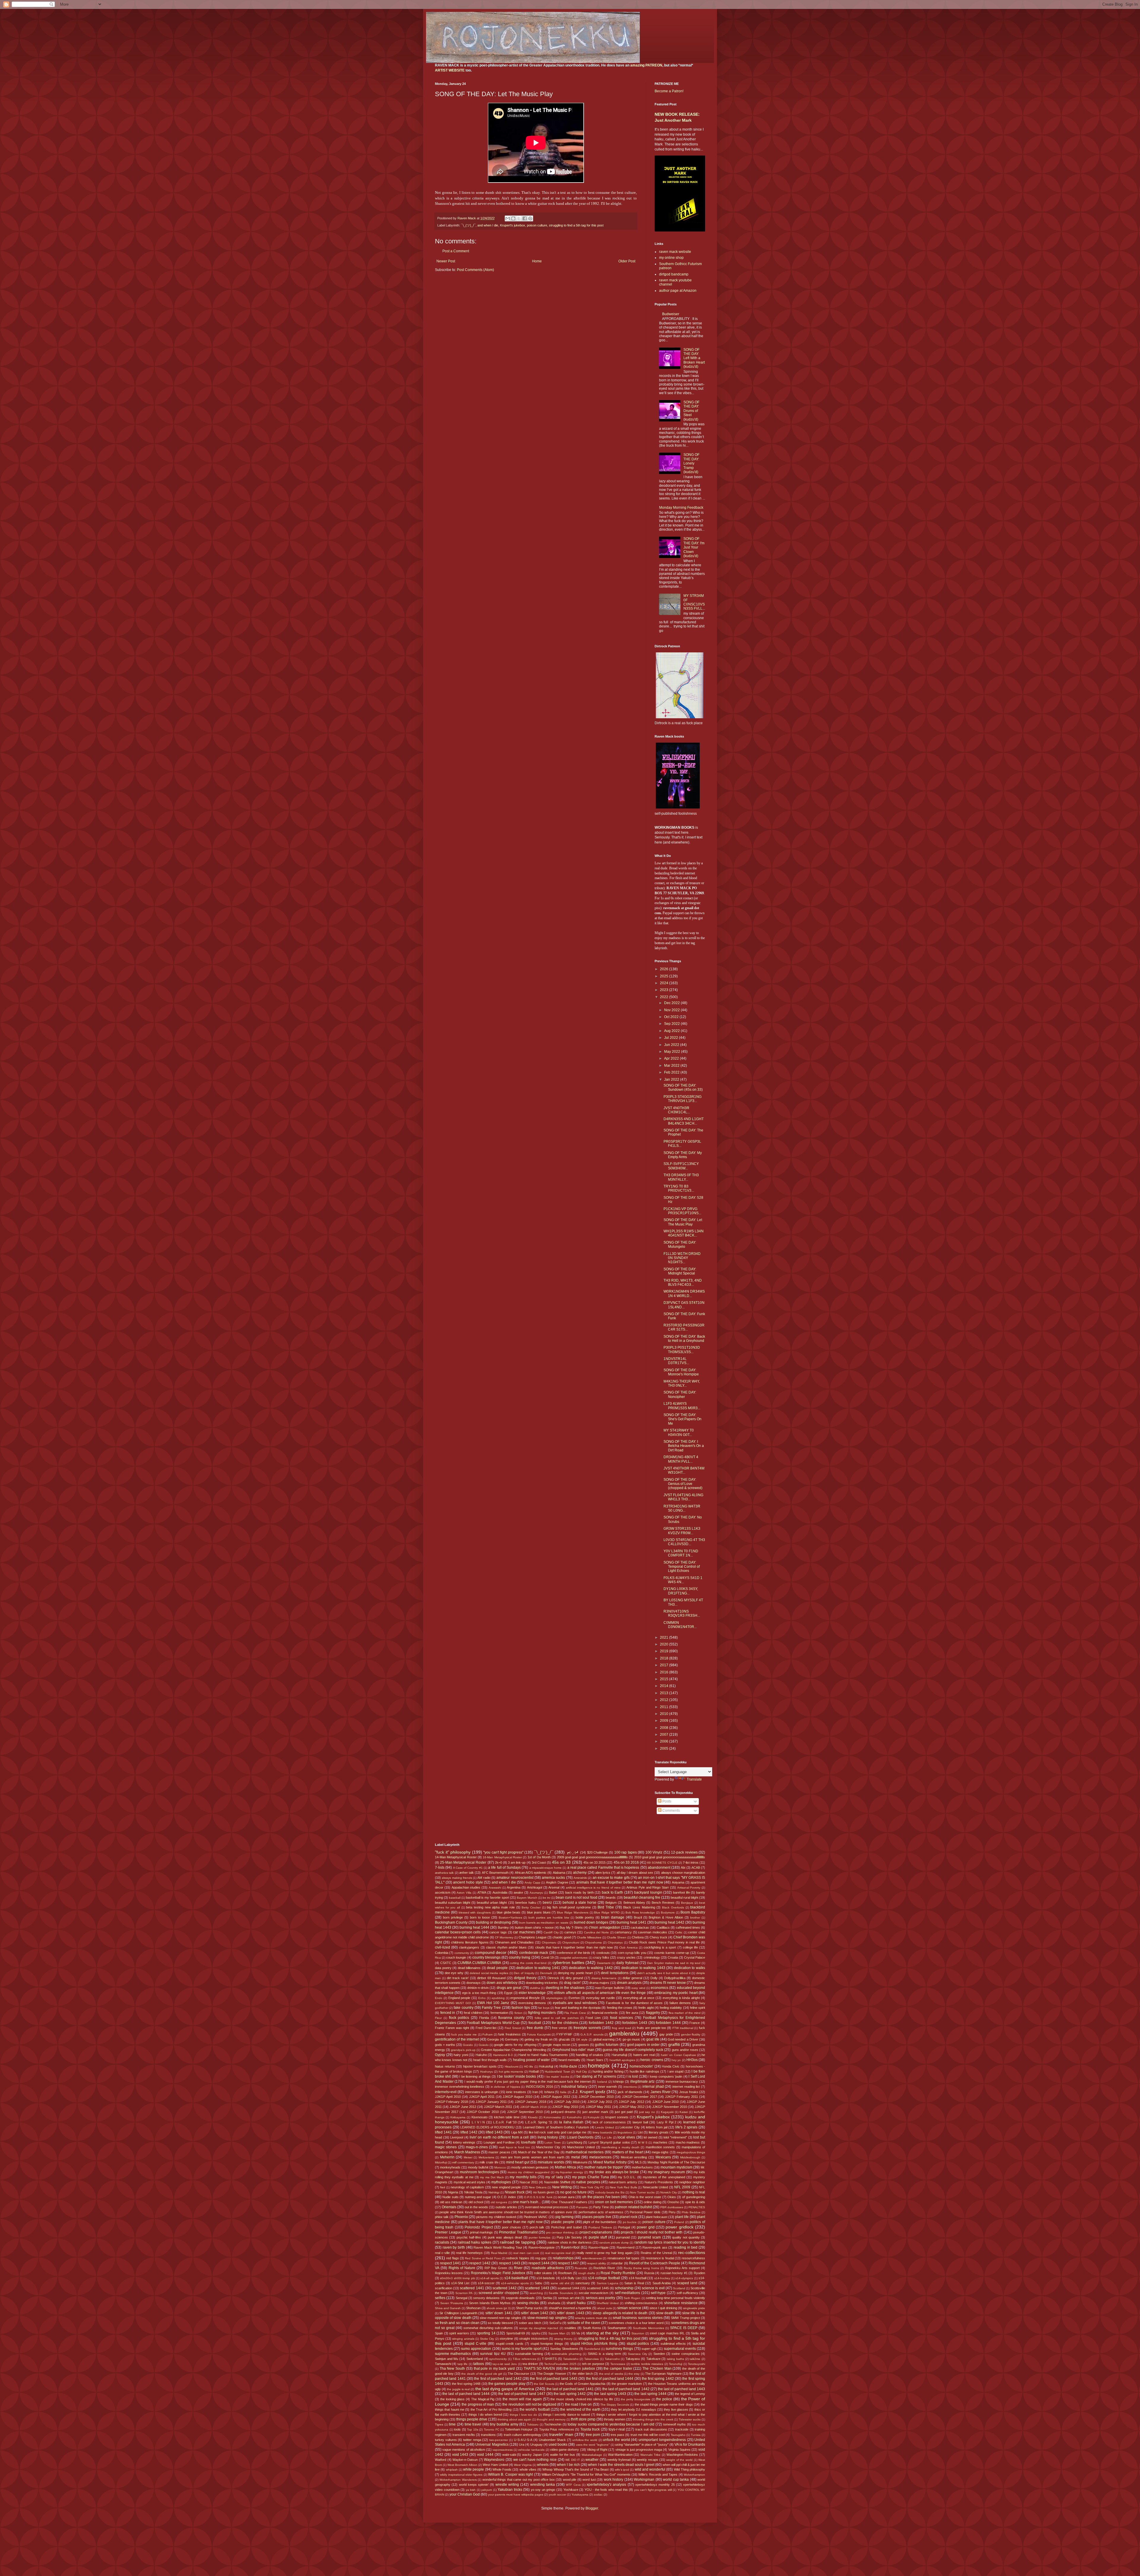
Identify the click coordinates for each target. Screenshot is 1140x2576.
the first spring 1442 (658, 2379)
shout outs (605, 2308)
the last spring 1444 (650, 2394)
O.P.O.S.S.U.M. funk (538, 2197)
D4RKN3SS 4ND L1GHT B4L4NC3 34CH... (684, 1121)
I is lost (632, 2076)
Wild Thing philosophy (690, 2469)
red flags (452, 2258)
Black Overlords (673, 1907)
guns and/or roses (685, 2050)
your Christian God (465, 2494)
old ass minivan (451, 2202)
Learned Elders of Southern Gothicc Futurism (556, 2127)
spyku (536, 2333)
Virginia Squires (679, 2450)
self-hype (658, 2293)
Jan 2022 (672, 1079)
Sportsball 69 (516, 2333)
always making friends (457, 1878)
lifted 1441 (443, 2132)
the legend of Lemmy (690, 2394)
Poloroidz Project (479, 2227)
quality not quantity (686, 2237)
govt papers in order (643, 2045)
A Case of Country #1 (468, 1868)
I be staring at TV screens (595, 2076)
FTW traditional (683, 2028)
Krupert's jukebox (513, 225)
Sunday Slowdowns (564, 2349)
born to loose (480, 1917)
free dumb (535, 2028)
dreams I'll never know (668, 1983)
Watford (441, 2460)
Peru (672, 2212)
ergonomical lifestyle (525, 1998)
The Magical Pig (483, 2399)
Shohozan (473, 2308)
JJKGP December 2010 (596, 2097)
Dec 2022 (672, 1003)
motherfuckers (642, 2167)
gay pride (666, 2034)
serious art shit (569, 2298)
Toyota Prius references (557, 2429)
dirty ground (574, 1978)
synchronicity (498, 2359)
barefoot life (681, 1892)
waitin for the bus (563, 2455)
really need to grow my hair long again (605, 2253)
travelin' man (561, 2434)
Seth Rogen (632, 2298)
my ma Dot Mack (492, 2177)
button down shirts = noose (534, 1927)
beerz (547, 1903)
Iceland (602, 2082)
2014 (665, 1686)
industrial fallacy (574, 2087)
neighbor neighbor (692, 2182)
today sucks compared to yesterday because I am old (611, 2424)
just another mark (595, 2112)
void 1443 (460, 2455)
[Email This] (508, 218)
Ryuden (699, 2273)
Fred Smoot (513, 2028)
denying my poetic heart (575, 1973)
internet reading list (686, 2087)
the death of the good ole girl (482, 2374)
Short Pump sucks (529, 2308)
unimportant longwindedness (662, 2440)
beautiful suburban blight (453, 1903)
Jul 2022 (672, 1038)
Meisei (468, 2157)
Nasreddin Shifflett (557, 2182)
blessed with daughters (475, 1912)
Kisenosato (479, 2117)
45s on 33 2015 (594, 1862)
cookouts (603, 1953)
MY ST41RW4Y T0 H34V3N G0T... (679, 1432)
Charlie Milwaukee (589, 1937)
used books (558, 2445)
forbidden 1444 (668, 2023)
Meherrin (447, 2157)
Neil (442, 2187)
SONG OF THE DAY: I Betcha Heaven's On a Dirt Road (684, 1446)
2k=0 (498, 1862)
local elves (626, 2137)
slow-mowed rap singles (547, 2318)
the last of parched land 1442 (626, 2389)
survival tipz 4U (493, 2354)
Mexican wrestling (634, 2157)
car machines (524, 1932)
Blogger (592, 2508)
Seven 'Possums (452, 2303)
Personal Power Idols (645, 2212)
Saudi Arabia (662, 2283)
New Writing (562, 2187)
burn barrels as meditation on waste (544, 1923)
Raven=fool (570, 2247)
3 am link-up (517, 1862)
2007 (665, 1735)
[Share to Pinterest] (530, 218)
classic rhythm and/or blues (506, 1947)
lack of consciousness (609, 2122)
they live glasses (676, 2409)
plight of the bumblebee (600, 2222)
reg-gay (541, 2258)
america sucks (553, 1878)
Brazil (638, 1917)
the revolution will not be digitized (529, 2404)
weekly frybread (619, 2460)
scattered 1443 (537, 2288)
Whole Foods (502, 2469)
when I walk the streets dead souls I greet (621, 2465)
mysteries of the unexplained (664, 2177)
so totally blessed (500, 2323)
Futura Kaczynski (539, 2034)
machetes (660, 2142)
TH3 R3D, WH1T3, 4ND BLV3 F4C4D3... (683, 1283)
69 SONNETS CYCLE (662, 1863)
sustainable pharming (566, 2354)
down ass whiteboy (502, 1983)
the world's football (535, 2409)
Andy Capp (532, 1883)
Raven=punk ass (655, 2247)
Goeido (468, 2045)
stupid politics (638, 2344)
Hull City (581, 2072)
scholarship (624, 2288)
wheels (543, 2465)
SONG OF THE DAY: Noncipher (680, 1394)
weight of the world (679, 2460)
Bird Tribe (606, 1907)
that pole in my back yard (494, 2369)
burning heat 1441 (631, 1922)
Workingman (644, 2480)
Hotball (534, 2071)
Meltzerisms (486, 2157)
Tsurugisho (678, 2435)
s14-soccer (486, 2283)
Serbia (547, 2298)
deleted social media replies (489, 1973)
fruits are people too (651, 2028)
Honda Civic (671, 2066)
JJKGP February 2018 (451, 2102)
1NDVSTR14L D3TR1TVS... (676, 1361)
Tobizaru (533, 2424)
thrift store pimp (583, 2419)
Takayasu (633, 2359)
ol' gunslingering (694, 2197)
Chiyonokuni (571, 1942)
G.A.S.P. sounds (592, 2034)
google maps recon (556, 2045)
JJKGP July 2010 (567, 2102)
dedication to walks (689, 1968)
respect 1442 (480, 2263)
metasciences (600, 2157)
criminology (652, 1957)
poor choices (512, 2227)
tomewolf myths (675, 2424)
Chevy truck (658, 1937)
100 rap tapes (626, 1852)
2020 (665, 1644)
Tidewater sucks (690, 2419)
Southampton (617, 2328)
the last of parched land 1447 (522, 2394)
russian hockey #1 (674, 2273)
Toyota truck (590, 2429)
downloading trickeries (542, 1983)
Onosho (673, 2202)
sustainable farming (529, 2354)
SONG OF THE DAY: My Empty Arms (683, 1155)
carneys (570, 1932)
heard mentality (569, 2060)
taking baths (675, 2359)
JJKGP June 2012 (463, 2107)
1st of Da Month (539, 1857)
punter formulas (540, 2237)
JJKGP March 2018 (533, 2107)
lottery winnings (464, 2142)
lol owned (650, 2137)
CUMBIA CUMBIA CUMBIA (479, 1963)
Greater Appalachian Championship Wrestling (514, 2050)
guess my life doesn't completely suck (633, 2050)
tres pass (617, 2435)
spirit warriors (459, 2333)
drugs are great (509, 1988)
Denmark (546, 1973)
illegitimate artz (643, 2082)
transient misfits (464, 2435)
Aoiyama (678, 1882)
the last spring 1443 (610, 2394)
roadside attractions (548, 2268)
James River (661, 2092)
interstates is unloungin (482, 2092)
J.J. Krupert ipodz (589, 2092)
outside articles (506, 2207)
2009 (665, 1721)
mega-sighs (660, 2152)
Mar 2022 (672, 1066)
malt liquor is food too (514, 2147)
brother (695, 1918)
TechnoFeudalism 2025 (560, 2364)
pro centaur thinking (560, 2232)
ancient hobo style (468, 1882)
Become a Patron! (669, 91)
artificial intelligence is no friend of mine (593, 1888)
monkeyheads (450, 2167)
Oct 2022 (672, 1017)
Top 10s (473, 2430)
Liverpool (457, 2137)
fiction (518, 2013)
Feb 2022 (672, 1072)
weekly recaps (647, 2460)
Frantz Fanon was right (452, 2028)
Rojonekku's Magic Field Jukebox (498, 2273)
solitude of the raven (584, 2323)
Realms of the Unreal (656, 2253)
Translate (694, 1779)
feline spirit (698, 2008)
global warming (604, 2039)
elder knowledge (532, 1993)
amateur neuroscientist (515, 1878)
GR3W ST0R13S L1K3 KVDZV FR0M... (682, 1531)
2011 (665, 1707)
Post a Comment (456, 251)
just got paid (624, 2112)
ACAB (696, 1868)
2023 (665, 990)
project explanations (596, 2232)
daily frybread (627, 1963)
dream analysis (629, 1983)
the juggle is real (458, 2389)
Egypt (508, 1993)
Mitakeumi (580, 2162)
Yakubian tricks (510, 2490)
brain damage (613, 1917)
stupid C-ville (475, 2344)
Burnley (503, 1927)
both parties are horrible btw (549, 1918)
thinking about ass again (514, 2419)
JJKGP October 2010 (483, 2112)
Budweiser (671, 314)
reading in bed (685, 2247)
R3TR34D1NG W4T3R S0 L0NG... (682, 1508)
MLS (638, 2162)
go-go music (631, 2039)
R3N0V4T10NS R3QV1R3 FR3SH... (682, 1613)
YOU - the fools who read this (606, 2490)
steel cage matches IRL (667, 2333)
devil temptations (615, 1973)
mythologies (501, 2182)
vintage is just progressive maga (639, 2450)
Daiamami (604, 1963)
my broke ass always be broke (614, 2172)
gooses (584, 2045)
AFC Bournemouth (495, 1873)
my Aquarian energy (569, 2172)
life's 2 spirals (686, 2127)
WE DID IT (573, 2460)
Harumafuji (619, 2055)
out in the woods (476, 2207)
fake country (463, 2008)
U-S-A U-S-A (523, 2440)
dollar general (632, 1978)
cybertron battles (568, 1962)
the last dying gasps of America (505, 2389)
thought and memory (551, 2419)
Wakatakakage (592, 2455)
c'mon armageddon (604, 1927)
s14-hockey (662, 2278)
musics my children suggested (529, 2172)
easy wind (638, 1988)
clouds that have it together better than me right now (574, 1947)
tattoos (479, 2364)
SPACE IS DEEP (684, 2328)
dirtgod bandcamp (674, 274)
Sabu (538, 2283)
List (640, 2132)
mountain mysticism (676, 2167)
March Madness (467, 2152)
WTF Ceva (573, 2485)
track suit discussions (651, 2429)
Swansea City (637, 2354)
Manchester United (581, 2147)
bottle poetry (585, 1917)
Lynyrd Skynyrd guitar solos (609, 2142)
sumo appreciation (476, 2349)
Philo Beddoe (691, 2212)
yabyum (487, 2490)
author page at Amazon (678, 291)
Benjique (687, 1903)
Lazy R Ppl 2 (666, 2122)
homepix (599, 2066)
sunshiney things (619, 2349)
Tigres (439, 2424)
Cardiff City (551, 1932)
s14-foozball (638, 2278)
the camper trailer (618, 2369)
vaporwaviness (503, 2450)
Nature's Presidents (659, 2182)
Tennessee (618, 2364)
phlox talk (442, 2217)
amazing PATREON (646, 65)
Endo (439, 1998)
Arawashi (495, 1888)
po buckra (630, 2222)
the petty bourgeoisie (636, 2399)
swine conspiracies (685, 2354)
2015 (665, 1679)
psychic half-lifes (469, 2237)
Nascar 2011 (529, 2182)
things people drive (472, 2419)
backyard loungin (648, 1892)
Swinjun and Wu (446, 2359)
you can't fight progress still (653, 2490)
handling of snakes (590, 2055)
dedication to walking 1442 (591, 1968)
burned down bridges (591, 1922)
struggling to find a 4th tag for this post (609, 2339)
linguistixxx (625, 2132)
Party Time (601, 2207)
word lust (589, 2480)
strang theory (563, 2339)
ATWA (482, 1892)
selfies (440, 2298)
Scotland (679, 2288)
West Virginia (523, 2465)
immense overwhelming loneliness (460, 2087)
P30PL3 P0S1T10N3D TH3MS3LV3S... (682, 1350)
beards (611, 1897)
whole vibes (528, 2469)
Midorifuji (441, 2162)
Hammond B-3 (503, 2055)
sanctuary (583, 2283)
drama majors (599, 1983)
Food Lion (593, 2018)
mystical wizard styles (470, 2182)
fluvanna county (511, 2018)
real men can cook (526, 2253)
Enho (482, 1998)
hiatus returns (445, 2066)
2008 (665, 1728)
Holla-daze (568, 2066)
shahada (554, 2303)
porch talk (537, 2227)
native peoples (588, 2182)
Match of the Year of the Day (539, 2152)
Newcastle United (655, 2187)
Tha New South (452, 2369)
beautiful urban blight (492, 1903)
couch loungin (456, 1957)
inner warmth (608, 2087)
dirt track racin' (458, 1978)
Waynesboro (494, 2460)
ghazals (564, 2039)
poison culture (537, 225)
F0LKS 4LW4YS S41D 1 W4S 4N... (683, 1580)
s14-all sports (489, 2278)
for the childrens (565, 2023)
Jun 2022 (672, 1045)
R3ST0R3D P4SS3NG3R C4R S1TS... (684, 1327)
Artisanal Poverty (689, 1888)
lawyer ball (640, 2122)
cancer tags (498, 1932)
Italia (563, 2092)
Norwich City (669, 2192)
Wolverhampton (694, 2475)
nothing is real (694, 2192)
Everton (574, 1998)
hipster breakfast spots (480, 2066)
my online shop (671, 258)
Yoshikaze (571, 2490)
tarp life (463, 2364)
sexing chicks (528, 2303)
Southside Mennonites (649, 2328)
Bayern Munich (527, 1898)
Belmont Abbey (634, 1903)
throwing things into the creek (653, 2419)
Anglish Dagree (557, 1882)
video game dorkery (565, 2450)
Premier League (448, 2232)
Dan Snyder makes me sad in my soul (674, 1963)
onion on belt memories (614, 2202)
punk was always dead (505, 2237)
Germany (512, 2039)
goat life (653, 2039)
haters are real (644, 2055)
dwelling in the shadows (565, 1988)
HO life (529, 2067)
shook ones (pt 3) (499, 2308)
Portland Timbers (600, 2227)
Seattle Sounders (561, 2293)
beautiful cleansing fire (642, 1897)
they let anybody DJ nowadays (633, 2409)
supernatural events (680, 2349)
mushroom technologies (479, 2172)
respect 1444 (539, 2263)
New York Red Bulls (623, 2187)
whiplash (452, 2470)
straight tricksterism (534, 2339)
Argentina (514, 1887)
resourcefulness (693, 2258)
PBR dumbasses (672, 2207)
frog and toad (622, 2028)
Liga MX (517, 2132)
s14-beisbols (546, 2278)
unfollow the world (585, 2440)
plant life (682, 2217)
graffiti (674, 2044)
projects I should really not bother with (652, 2232)
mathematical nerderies (585, 2152)
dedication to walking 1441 (538, 1968)
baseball (455, 1898)
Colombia (442, 1953)
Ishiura (549, 2092)
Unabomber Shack (552, 2440)
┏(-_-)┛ (573, 1852)
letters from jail (657, 2127)
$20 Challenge (598, 1852)
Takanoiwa (592, 2359)
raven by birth (454, 2247)
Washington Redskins (682, 2455)
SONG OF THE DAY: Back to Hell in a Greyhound (684, 1339)
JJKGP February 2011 (681, 2097)
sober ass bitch (530, 2323)
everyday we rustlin (600, 1998)
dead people (497, 1968)
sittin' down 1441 (499, 2313)
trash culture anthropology (523, 2435)
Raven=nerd (626, 2247)
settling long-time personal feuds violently (676, 2298)
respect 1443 (510, 2263)
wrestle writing (507, 2485)
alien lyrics (603, 1873)
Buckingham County (451, 1922)
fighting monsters (542, 2013)
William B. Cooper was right (510, 2474)
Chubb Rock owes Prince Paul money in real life (664, 1942)
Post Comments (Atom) (475, 270)
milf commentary (463, 2162)
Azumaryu (536, 1893)
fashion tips (521, 2008)
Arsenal (554, 1887)
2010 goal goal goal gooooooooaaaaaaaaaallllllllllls (670, 1857)
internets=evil (446, 2092)
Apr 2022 (672, 1058)
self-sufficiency (687, 2293)
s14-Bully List (571, 2278)
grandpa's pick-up (463, 2050)
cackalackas (640, 1927)
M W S (643, 2143)
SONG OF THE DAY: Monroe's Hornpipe (681, 1372)
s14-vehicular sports (515, 2283)
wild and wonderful (650, 2469)
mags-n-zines (477, 2147)
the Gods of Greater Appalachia (582, 2384)
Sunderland (592, 2349)
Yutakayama (580, 2495)
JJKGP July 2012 (631, 2102)
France (695, 2023)
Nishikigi (494, 2192)
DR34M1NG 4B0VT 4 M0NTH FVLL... (681, 1459)
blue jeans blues (539, 1912)
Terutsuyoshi (696, 2364)
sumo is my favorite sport (522, 2349)
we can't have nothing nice (535, 2460)
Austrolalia (500, 1892)
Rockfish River (604, 2268)
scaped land (687, 2283)
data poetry (443, 1968)
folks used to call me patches (557, 2018)
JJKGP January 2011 (491, 2102)
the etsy (634, 2374)
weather (592, 2460)
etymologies (554, 1998)
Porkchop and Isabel (566, 2227)
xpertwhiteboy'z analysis (606, 2485)
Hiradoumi (512, 2067)
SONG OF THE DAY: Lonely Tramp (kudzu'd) (691, 463)
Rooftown (565, 2273)
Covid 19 (547, 1957)
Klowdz (533, 2117)
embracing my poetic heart (676, 1993)
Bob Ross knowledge (640, 1912)
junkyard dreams (563, 2112)
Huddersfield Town (557, 2072)
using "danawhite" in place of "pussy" (642, 2445)
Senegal (461, 2298)
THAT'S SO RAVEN (539, 2369)
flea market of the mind (685, 2013)
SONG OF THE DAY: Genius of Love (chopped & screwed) (683, 1484)
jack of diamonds (630, 2092)
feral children (473, 2013)
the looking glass (453, 2399)
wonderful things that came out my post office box (519, 2480)
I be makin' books (557, 2077)
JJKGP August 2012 (555, 2097)
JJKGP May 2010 (565, 2107)
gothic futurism (607, 2045)
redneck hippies (518, 2258)
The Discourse (518, 2374)
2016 (665, 1672)
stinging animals (463, 2339)
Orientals (449, 2207)
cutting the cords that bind (528, 1963)
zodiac (598, 2495)
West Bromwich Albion (462, 2465)
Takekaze (653, 2359)
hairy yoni (461, 2055)
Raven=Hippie (598, 2247)
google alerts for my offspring (515, 2045)
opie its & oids (695, 2202)
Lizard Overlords (580, 2137)
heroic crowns (652, 2060)
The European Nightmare (663, 2374)
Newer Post (446, 261)
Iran (535, 2092)
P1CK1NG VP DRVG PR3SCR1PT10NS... (682, 1211)
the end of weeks (611, 2374)
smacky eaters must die (591, 2318)
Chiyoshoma (593, 1942)
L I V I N (478, 2122)
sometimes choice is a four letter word (636, 2323)
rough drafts (587, 2273)
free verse (559, 2028)
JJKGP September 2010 (525, 2112)
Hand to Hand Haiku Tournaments (543, 2055)
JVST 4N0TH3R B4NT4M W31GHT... (684, 1470)
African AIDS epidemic (531, 1873)
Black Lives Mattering (639, 1907)
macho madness (688, 2142)
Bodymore (668, 1912)
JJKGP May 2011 (598, 2107)
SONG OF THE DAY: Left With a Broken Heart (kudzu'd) (694, 358)
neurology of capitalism (467, 2187)
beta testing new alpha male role (490, 1907)
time (452, 2424)
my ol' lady (554, 2177)
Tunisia (696, 2435)
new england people (506, 2187)
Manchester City (548, 2147)
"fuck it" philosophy (453, 1852)
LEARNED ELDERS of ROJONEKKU (487, 2127)
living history (548, 2137)
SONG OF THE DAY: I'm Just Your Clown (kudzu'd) (694, 547)
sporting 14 (486, 2333)
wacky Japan (532, 2455)
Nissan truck (515, 2192)
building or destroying (493, 1922)
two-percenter (499, 2440)
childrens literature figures (470, 1942)
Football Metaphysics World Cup (493, 2023)
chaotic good (562, 1937)
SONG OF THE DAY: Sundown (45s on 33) (683, 1088)
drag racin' (573, 1983)
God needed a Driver (683, 2039)
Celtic (679, 1932)
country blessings (486, 1957)
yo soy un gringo (543, 2490)
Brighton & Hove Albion (666, 1917)
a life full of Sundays (504, 1868)
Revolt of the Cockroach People (655, 2263)
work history (613, 2480)
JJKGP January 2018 (531, 2102)
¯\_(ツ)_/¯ (468, 225)
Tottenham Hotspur (519, 2429)
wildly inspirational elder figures (461, 2475)
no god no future (573, 2192)
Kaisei (684, 2112)
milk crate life (489, 2162)
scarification (444, 2288)
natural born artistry (623, 2182)
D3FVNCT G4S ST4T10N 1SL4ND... (684, 1305)
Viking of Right (597, 2450)
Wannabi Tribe (650, 2455)
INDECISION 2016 (539, 2087)
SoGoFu (555, 2323)
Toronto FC (492, 2430)
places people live (597, 2217)
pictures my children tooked (496, 2217)
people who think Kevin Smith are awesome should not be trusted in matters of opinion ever (506, 2212)
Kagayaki (667, 2112)
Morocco (500, 2167)
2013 (665, 1693)
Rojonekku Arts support (682, 2268)
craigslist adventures (574, 1958)
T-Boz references (524, 2359)
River (518, 2268)
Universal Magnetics (492, 2445)
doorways (474, 1983)
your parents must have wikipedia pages (516, 2495)
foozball (535, 2023)
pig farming (565, 2217)
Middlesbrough (690, 2157)
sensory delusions (486, 2298)
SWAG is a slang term (605, 2354)
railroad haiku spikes (475, 2242)
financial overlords (605, 2013)
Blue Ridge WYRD (607, 1912)
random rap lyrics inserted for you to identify (670, 2242)
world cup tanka (676, 2480)
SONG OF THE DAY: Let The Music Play (683, 1222)
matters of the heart (628, 2152)
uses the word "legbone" (593, 2445)
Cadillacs (663, 1927)
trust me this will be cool (648, 2435)
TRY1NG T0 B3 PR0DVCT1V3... (679, 1188)
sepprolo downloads (520, 2298)
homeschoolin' (641, 2066)
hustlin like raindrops (645, 2071)
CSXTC (446, 1963)
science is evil (653, 2288)
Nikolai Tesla (473, 2192)
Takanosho (612, 2359)
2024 (665, 983)
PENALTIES (697, 2207)
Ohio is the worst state (645, 2197)
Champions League (533, 1937)
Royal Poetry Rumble (618, 2273)
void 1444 (485, 2455)
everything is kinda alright (681, 1998)
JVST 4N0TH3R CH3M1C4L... (677, 1110)
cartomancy (623, 1932)
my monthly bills (523, 2177)
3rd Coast (539, 1862)
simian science (629, 2308)
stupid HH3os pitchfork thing (594, 2344)
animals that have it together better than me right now (620, 1882)
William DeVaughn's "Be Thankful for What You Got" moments (586, 2474)
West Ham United (495, 2465)
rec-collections (692, 2252)
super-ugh (649, 2349)
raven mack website (675, 252)
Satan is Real (634, 2283)
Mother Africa (565, 2167)
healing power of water (532, 2060)
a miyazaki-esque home (546, 1868)
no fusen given (544, 2192)
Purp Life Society (569, 2237)
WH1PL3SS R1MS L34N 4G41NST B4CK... (684, 1233)
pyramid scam (649, 2237)
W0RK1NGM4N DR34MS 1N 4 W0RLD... (684, 1293)
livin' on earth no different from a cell (499, 2137)
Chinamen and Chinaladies (514, 1942)
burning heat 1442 (669, 1922)
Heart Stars (595, 2060)
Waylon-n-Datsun (465, 2460)
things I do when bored (485, 2415)
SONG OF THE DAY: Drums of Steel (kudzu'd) (691, 411)
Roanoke (581, 2268)
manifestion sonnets (660, 2147)
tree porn (593, 2435)
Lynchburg (574, 2142)
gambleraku (624, 2034)
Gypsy (440, 2055)
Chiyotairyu (615, 1942)
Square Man (557, 2333)
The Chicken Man (657, 2369)
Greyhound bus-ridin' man (573, 2050)
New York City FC (592, 2187)
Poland (679, 2222)
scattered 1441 (472, 2288)
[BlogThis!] (513, 218)
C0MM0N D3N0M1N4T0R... (680, 1625)
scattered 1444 (568, 2288)
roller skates (543, 2273)
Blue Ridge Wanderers (573, 1912)
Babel (553, 1892)
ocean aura (566, 2197)
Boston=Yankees (510, 1918)
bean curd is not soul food (577, 1897)
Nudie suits (450, 2197)
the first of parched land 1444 (610, 2379)
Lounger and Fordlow (499, 2142)
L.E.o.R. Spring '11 (539, 2122)
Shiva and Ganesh (448, 2308)
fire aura (632, 2013)
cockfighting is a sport (660, 1947)
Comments (671, 1811)
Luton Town (553, 2143)
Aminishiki (580, 1878)
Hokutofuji (546, 2066)
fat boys (544, 2008)
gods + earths (445, 2045)
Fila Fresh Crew (575, 2013)
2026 (665, 969)
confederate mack (534, 1953)
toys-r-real (617, 2429)
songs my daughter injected (539, 2328)
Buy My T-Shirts (571, 1927)
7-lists (440, 1868)
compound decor (491, 1952)
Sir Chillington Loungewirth (458, 2313)
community (462, 1953)
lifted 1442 (469, 2132)
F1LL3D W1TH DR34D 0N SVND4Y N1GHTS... (682, 1258)
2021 (665, 1637)
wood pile (570, 2480)
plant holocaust (657, 2217)
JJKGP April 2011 (482, 2097)
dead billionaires (469, 1968)
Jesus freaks (689, 2092)
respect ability (597, 2263)
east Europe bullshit (609, 1988)
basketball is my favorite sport (487, 1897)
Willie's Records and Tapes (658, 2474)
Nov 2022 (672, 1010)
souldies (570, 2328)
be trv (547, 1898)
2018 (665, 1658)
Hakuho (481, 2055)
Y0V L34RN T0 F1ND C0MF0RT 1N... (681, 1553)
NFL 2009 (682, 2187)
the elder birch (582, 2374)
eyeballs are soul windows (575, 2003)
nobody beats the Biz (610, 2192)
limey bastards (602, 2132)
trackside (682, 2429)
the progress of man (478, 2404)
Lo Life (607, 2137)
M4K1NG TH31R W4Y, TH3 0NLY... (682, 1383)
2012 (665, 1700)
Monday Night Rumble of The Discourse (676, 2162)
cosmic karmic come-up (672, 1953)
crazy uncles (626, 1957)
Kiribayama (458, 2117)
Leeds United (605, 2127)
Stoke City (487, 2339)
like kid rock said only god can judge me (558, 2132)
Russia (649, 2273)
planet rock (628, 2217)
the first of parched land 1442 (498, 2379)
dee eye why (454, 1973)
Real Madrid (499, 2253)
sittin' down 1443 (571, 2313)
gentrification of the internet (457, 2039)
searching (536, 2293)
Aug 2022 (672, 1031)
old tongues (499, 2202)
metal (576, 2157)
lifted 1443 (494, 2132)
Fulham (487, 2034)
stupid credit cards (510, 2344)
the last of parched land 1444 (466, 2394)
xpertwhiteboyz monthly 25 (655, 2485)
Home (537, 261)
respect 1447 (568, 2263)
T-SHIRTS (549, 2359)
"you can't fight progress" (503, 1852)
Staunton (638, 2333)
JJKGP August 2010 (517, 2097)
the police (664, 2399)
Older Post (627, 261)
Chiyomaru (549, 1942)
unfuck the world (616, 2440)
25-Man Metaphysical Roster (463, 1862)
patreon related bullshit (633, 2207)
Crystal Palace (695, 1957)
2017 (665, 1665)
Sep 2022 (672, 1024)
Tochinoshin (553, 2424)
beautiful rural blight (684, 1897)
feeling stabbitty (671, 2008)
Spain (439, 2333)
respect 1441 (451, 2263)
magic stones (446, 2147)
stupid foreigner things (547, 2344)
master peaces (499, 2152)
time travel (473, 2424)
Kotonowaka (552, 2117)
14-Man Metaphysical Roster (456, 1857)
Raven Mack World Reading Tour (498, 2247)
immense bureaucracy (682, 2082)
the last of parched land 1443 (681, 2389)
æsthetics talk (444, 1873)
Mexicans (663, 2157)
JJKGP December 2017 (639, 2097)
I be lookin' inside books (517, 2076)
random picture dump (614, 2243)
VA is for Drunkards (690, 2445)
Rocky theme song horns (641, 2268)
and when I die (488, 225)
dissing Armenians (604, 1978)
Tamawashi (443, 2364)
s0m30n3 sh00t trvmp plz (457, 2278)
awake (518, 1892)
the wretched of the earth (580, 2409)
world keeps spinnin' (474, 2485)
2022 (665, 997)
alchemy (580, 1873)
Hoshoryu (487, 2072)
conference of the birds (573, 1953)
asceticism (443, 1892)
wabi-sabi (509, 2455)
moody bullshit (478, 2167)
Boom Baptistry (693, 1912)
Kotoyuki (593, 2117)
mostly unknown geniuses (530, 2167)
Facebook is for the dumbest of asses (634, 2003)
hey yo (676, 2060)
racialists (442, 2242)
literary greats (659, 2132)
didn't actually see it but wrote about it (664, 1973)
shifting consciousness (641, 2303)
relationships (563, 2258)
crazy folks (601, 1957)
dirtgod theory (525, 1978)
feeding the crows (620, 2008)
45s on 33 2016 (626, 1862)
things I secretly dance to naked (567, 2415)
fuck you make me (464, 2034)
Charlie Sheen (617, 1937)
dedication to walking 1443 (643, 1968)
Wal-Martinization (620, 2455)
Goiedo (484, 2045)
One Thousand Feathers (569, 2202)
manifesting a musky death (620, 2147)
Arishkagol (535, 1887)
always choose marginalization (683, 1873)
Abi (683, 1868)
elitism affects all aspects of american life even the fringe (600, 1993)
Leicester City (630, 2127)
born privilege (453, 1917)
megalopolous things (691, 2152)
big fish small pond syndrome (569, 1907)
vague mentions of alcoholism (464, 2450)
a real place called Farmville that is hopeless (603, 1868)
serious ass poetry (601, 2298)
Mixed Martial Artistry (610, 2162)
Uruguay (536, 2445)
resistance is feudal (660, 2258)
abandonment (659, 1868)
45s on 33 (561, 1862)
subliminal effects (673, 2344)
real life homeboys (469, 2253)
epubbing (498, 1998)
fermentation (499, 2013)
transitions (488, 2435)
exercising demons (532, 2003)
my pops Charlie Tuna (590, 2177)
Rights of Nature (462, 2268)
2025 (665, 976)
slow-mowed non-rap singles (500, 2318)
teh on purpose (593, 2364)
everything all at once (639, 1998)
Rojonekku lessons (449, 2273)
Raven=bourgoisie (541, 2247)
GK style (582, 2040)
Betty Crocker (531, 1907)
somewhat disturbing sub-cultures (488, 2328)
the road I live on (578, 2404)
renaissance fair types (624, 2258)
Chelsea (638, 1937)
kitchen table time (507, 2117)
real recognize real (558, 2253)
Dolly (654, 1978)
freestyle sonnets (587, 2028)
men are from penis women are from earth (532, 2157)
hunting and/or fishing (608, 2071)
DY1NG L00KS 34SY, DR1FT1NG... (681, 1591)
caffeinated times (688, 1927)
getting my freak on (539, 2039)
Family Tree (491, 2008)
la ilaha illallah (571, 2122)
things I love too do (523, 2415)
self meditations (628, 2293)
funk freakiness (509, 2034)
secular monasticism (594, 2293)
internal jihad (653, 2087)
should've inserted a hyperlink (570, 2308)
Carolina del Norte (596, 1932)
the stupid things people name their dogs (664, 2404)
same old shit (560, 2283)
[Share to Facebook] (525, 218)
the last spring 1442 (570, 2394)
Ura (522, 2445)
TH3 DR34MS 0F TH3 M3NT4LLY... (681, 1177)
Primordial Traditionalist (518, 2232)
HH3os (692, 2060)
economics (660, 1988)
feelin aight (646, 2008)
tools (457, 2429)
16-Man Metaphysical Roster (502, 1857)
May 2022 (673, 1052)
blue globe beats (509, 1912)
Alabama (559, 1873)
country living (520, 1957)
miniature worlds (551, 2162)
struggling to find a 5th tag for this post (576, 225)
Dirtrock (553, 1978)
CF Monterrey (504, 1937)
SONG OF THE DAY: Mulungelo (680, 1245)
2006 (665, 1741)
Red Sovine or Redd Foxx (483, 2258)
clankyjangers (469, 1947)
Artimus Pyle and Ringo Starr (648, 1887)
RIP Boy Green (496, 2268)
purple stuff (598, 2237)
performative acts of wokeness (601, 2212)
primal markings (482, 2232)
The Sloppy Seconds (615, 2405)
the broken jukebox (579, 2369)
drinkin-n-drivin (478, 1988)
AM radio (484, 1878)
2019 (665, 1651)
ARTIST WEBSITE (450, 70)
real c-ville (442, 2253)
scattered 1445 (598, 2288)
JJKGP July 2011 (600, 2102)
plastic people (563, 2222)
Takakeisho (571, 2359)
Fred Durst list (486, 2028)
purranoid (623, 2237)
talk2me (695, 2359)
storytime (506, 2339)
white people (474, 2469)
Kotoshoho (574, 2117)
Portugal (624, 2227)
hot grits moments (511, 2072)
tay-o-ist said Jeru (505, 2364)
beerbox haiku (526, 1903)
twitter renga (472, 2440)
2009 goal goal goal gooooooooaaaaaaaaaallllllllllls (592, 1857)
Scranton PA (464, 2293)
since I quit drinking (663, 2308)
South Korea (592, 2328)
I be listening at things (475, 2076)
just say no (647, 2112)
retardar (617, 2263)
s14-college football (604, 2278)
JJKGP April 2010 (448, 2097)
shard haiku (576, 2303)
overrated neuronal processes (547, 2207)
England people (459, 1998)
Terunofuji (676, 2364)
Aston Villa (464, 1893)
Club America (628, 1948)
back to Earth (612, 1892)
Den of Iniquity (524, 1973)
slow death (665, 2313)
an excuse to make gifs (611, 1878)
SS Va (576, 2333)
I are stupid (676, 2071)
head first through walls (490, 2060)
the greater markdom (627, 2384)
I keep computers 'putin (665, 2076)
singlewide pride (694, 2308)
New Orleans (537, 2187)
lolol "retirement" (675, 2137)
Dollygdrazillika (675, 1978)
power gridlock (679, 2227)
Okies (672, 2197)
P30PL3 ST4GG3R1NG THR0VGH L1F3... (683, 1099)
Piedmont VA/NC (536, 2217)
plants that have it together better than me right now (500, 2222)
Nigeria (453, 2192)
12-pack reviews (684, 1852)
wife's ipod (622, 2470)
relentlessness (592, 2258)
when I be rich (568, 2465)
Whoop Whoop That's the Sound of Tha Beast (575, 2469)
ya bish (471, 2490)
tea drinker (530, 2364)
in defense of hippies (505, 2087)
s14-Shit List (460, 2283)
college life (690, 1947)
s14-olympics (684, 2278)
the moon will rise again (522, 2399)
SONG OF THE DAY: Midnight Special (680, 1271)
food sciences (622, 2018)
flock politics (459, 2018)
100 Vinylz (654, 1852)
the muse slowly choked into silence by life (582, 2399)
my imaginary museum (666, 2172)
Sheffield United (608, 2303)
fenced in (448, 2013)
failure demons (680, 2003)
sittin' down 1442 (535, 2313)
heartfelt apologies (622, 2060)
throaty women (615, 2419)
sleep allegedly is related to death (620, 2313)
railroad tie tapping (518, 2242)
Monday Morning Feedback (681, 508)
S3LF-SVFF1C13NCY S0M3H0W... (681, 1166)
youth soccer (557, 2495)
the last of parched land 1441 (570, 2389)
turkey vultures (446, 2440)
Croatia (673, 1957)
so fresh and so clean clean (457, 2323)
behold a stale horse (579, 1903)
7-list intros (691, 1862)
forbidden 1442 (601, 2023)
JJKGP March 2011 (498, 2107)
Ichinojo (618, 2082)
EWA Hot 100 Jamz (493, 2003)
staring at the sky (602, 2333)
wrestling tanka (543, 2485)
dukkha (535, 1988)
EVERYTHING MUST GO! (453, 2003)
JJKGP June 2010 (666, 2102)
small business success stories (638, 2318)
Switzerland (475, 2359)
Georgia (493, 2039)
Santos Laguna (608, 2283)
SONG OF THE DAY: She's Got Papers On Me (683, 1419)
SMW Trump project (685, 2318)
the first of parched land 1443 (554, 2379)
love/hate (528, 2142)
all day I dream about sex (635, 1873)
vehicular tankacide (531, 2450)
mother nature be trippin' (604, 2167)
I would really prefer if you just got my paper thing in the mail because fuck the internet (528, 2082)
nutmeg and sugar (478, 2197)
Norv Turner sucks (642, 2192)
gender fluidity (691, 2034)
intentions (630, 2087)
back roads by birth (579, 1892)
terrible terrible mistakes (647, 2364)
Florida (484, 2018)
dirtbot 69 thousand (491, 1978)
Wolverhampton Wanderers (458, 2480)
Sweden (659, 2354)
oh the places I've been (601, 2197)
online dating (653, 2202)
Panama (582, 2207)
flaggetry (653, 2013)
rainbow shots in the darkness (570, 2242)
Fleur (438, 2018)
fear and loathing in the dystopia (578, 2008)
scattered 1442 (505, 2288)
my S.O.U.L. (627, 2177)
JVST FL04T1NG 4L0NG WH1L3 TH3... (683, 1497)
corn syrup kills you (632, 1953)
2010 (665, 1714)
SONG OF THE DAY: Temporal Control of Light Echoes (682, 1567)
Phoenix (461, 2217)
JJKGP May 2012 (632, 2107)
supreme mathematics (453, 2354)
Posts (666, 1801)
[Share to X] (519, 218)
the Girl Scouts (544, 2384)
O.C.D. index (507, 2197)
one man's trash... (527, 2202)
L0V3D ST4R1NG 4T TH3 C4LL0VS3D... (684, 1542)
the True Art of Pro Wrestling (491, 2409)
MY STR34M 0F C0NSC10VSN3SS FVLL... (694, 602)
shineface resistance (681, 2303)
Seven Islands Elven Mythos (490, 2303)
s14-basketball (516, 2278)
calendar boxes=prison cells (458, 1932)
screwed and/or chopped (499, 2293)
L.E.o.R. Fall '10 (505, 2122)
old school (476, 2202)
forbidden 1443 (635, 2023)
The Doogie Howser (552, 2374)
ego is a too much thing (479, 1993)
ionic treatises (516, 2092)
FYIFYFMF (564, 2034)
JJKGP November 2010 (669, 2107)
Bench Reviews (663, 1903)
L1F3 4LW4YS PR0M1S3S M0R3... (682, 1406)
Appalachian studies (466, 1887)
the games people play (507, 2384)
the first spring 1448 (466, 2384)
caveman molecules (653, 1932)
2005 (665, 1748)
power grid (646, 2227)
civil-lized (442, 1947)
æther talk (467, 1873)
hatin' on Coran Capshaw (679, 2055)
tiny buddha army (504, 2424)
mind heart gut (518, 2162)
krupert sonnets (617, 2117)
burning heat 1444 (474, 1927)
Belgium (611, 1903)
